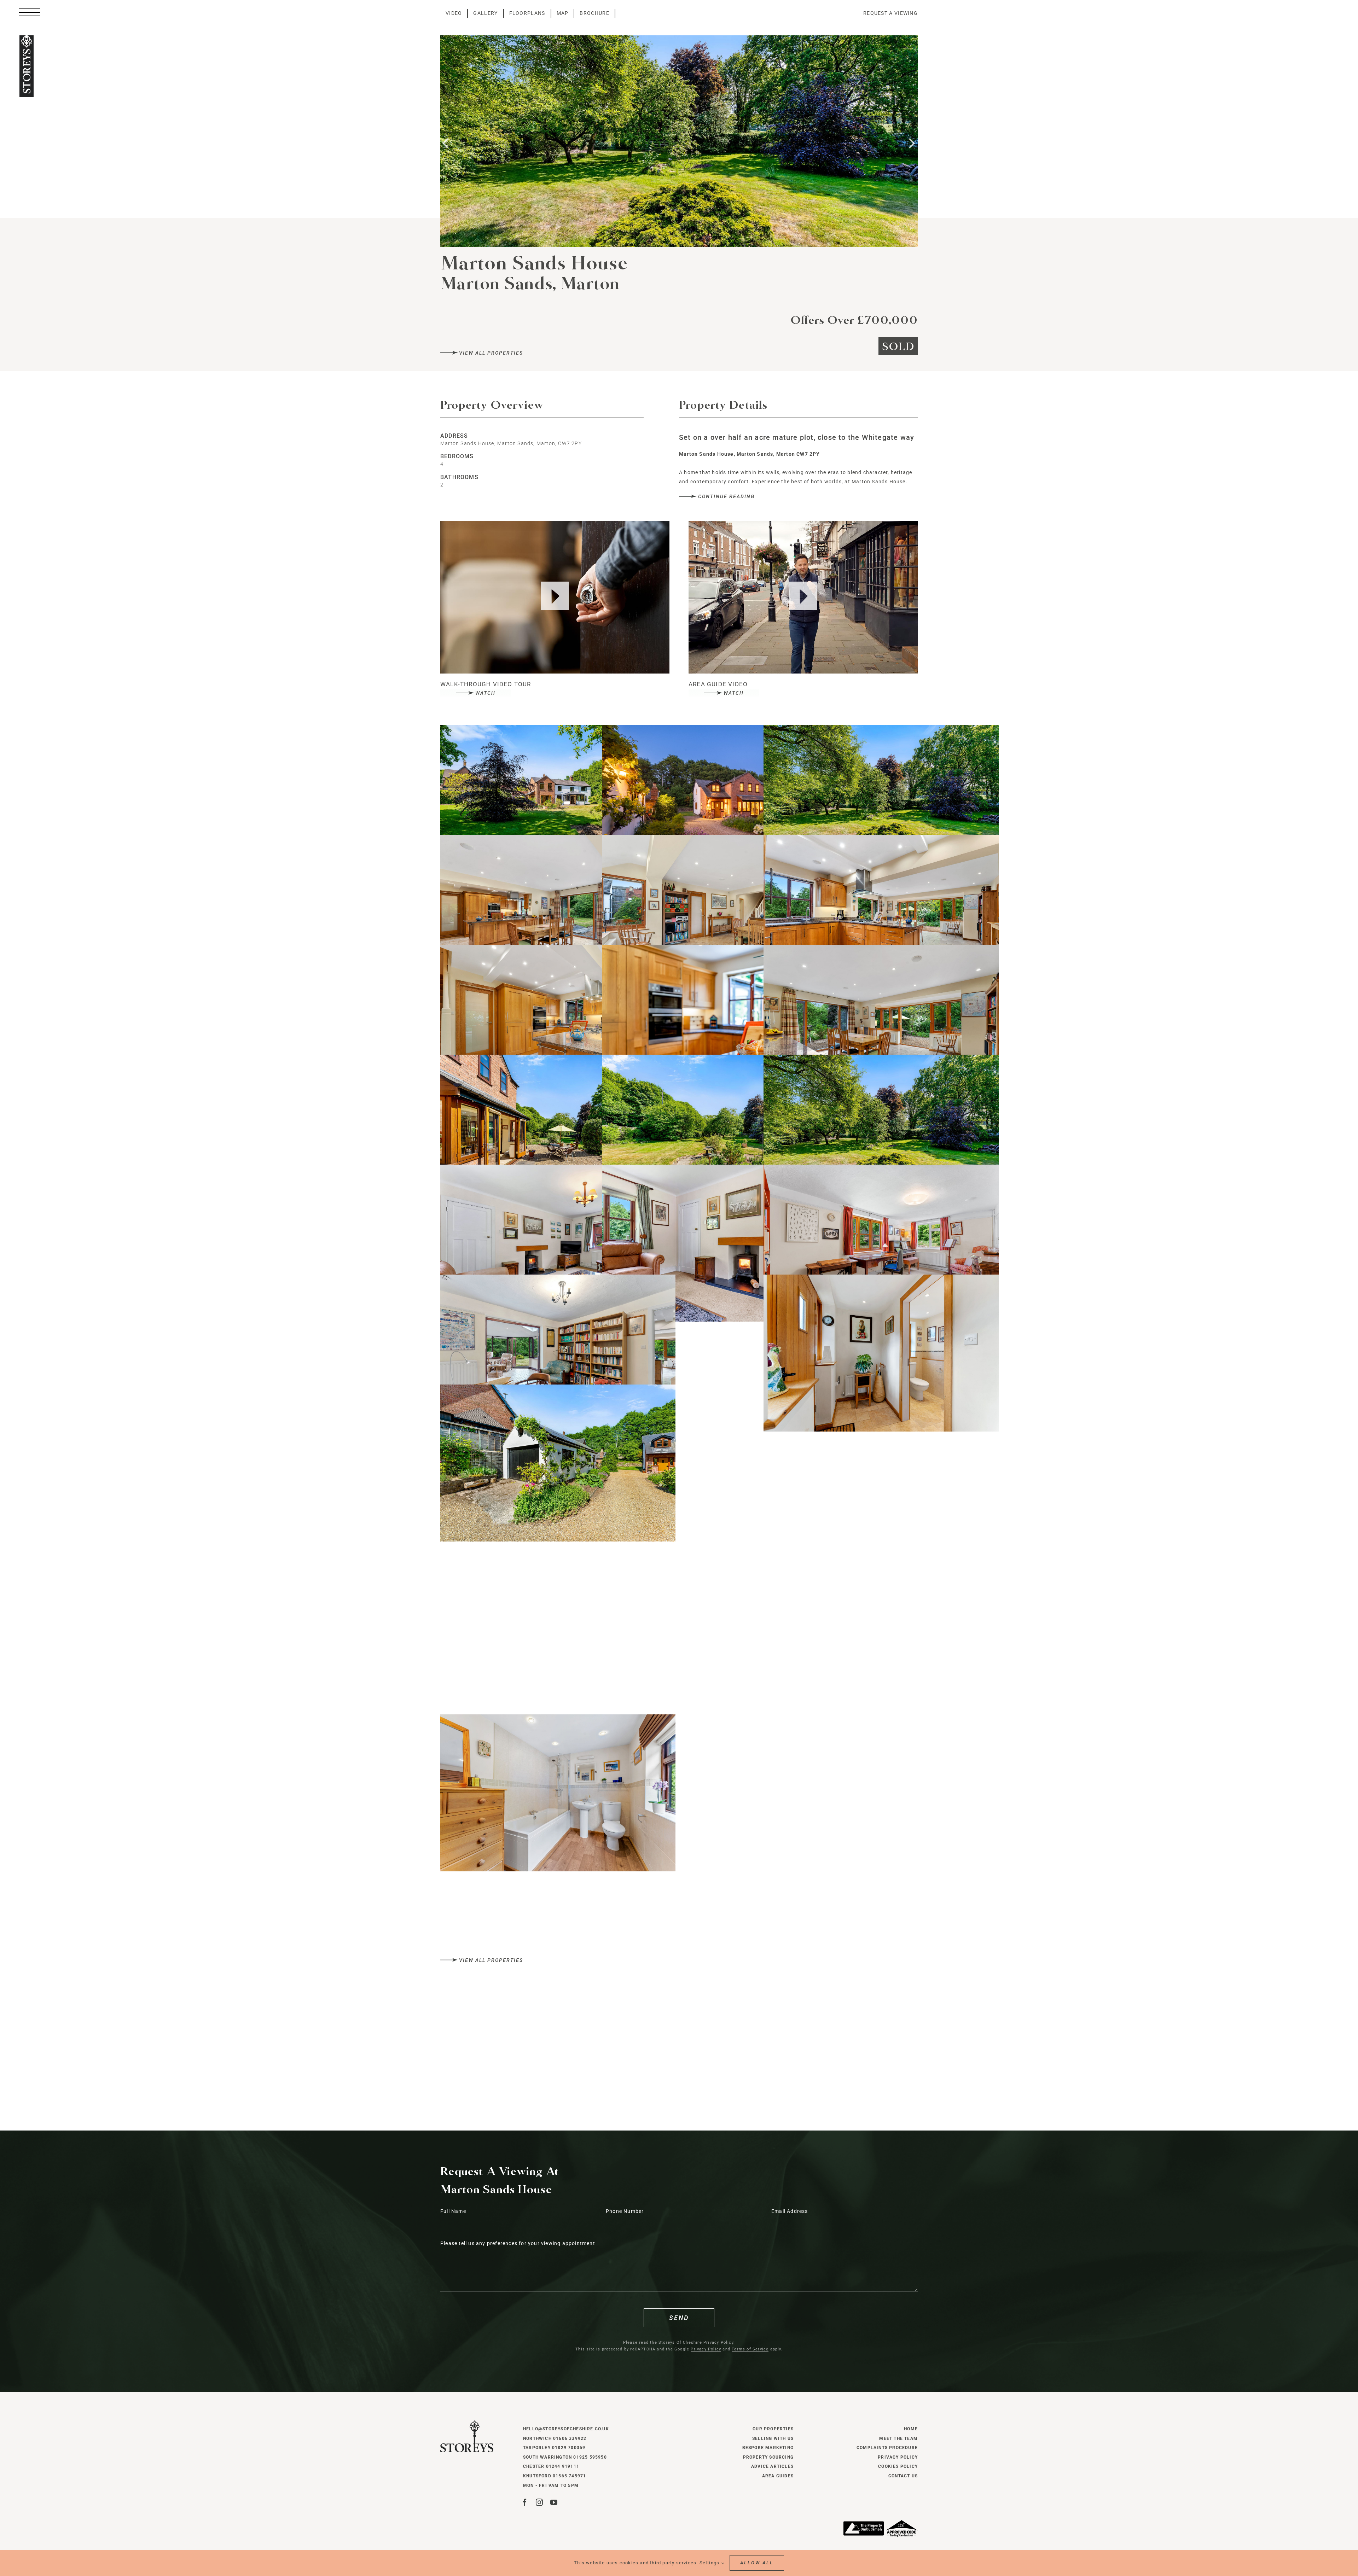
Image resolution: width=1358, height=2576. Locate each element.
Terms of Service (750, 2349)
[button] (446, 142)
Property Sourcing (768, 2457)
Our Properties (773, 2429)
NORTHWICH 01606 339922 (555, 2438)
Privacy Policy (718, 2342)
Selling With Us (773, 2438)
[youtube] (554, 2502)
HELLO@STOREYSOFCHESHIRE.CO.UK (566, 2429)
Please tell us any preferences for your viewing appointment (518, 2243)
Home (911, 2429)
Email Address (790, 2211)
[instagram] (539, 2502)
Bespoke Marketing (768, 2448)
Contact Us (903, 2476)
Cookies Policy (898, 2466)
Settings (710, 2563)
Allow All (757, 2563)
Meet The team (898, 2438)
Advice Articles (772, 2466)
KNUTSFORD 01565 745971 (555, 2476)
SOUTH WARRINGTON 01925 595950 (565, 2457)
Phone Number (625, 2211)
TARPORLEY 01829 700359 (554, 2448)
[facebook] (525, 2502)
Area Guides (778, 2476)
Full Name (453, 2211)
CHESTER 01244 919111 (551, 2466)
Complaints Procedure (887, 2448)
